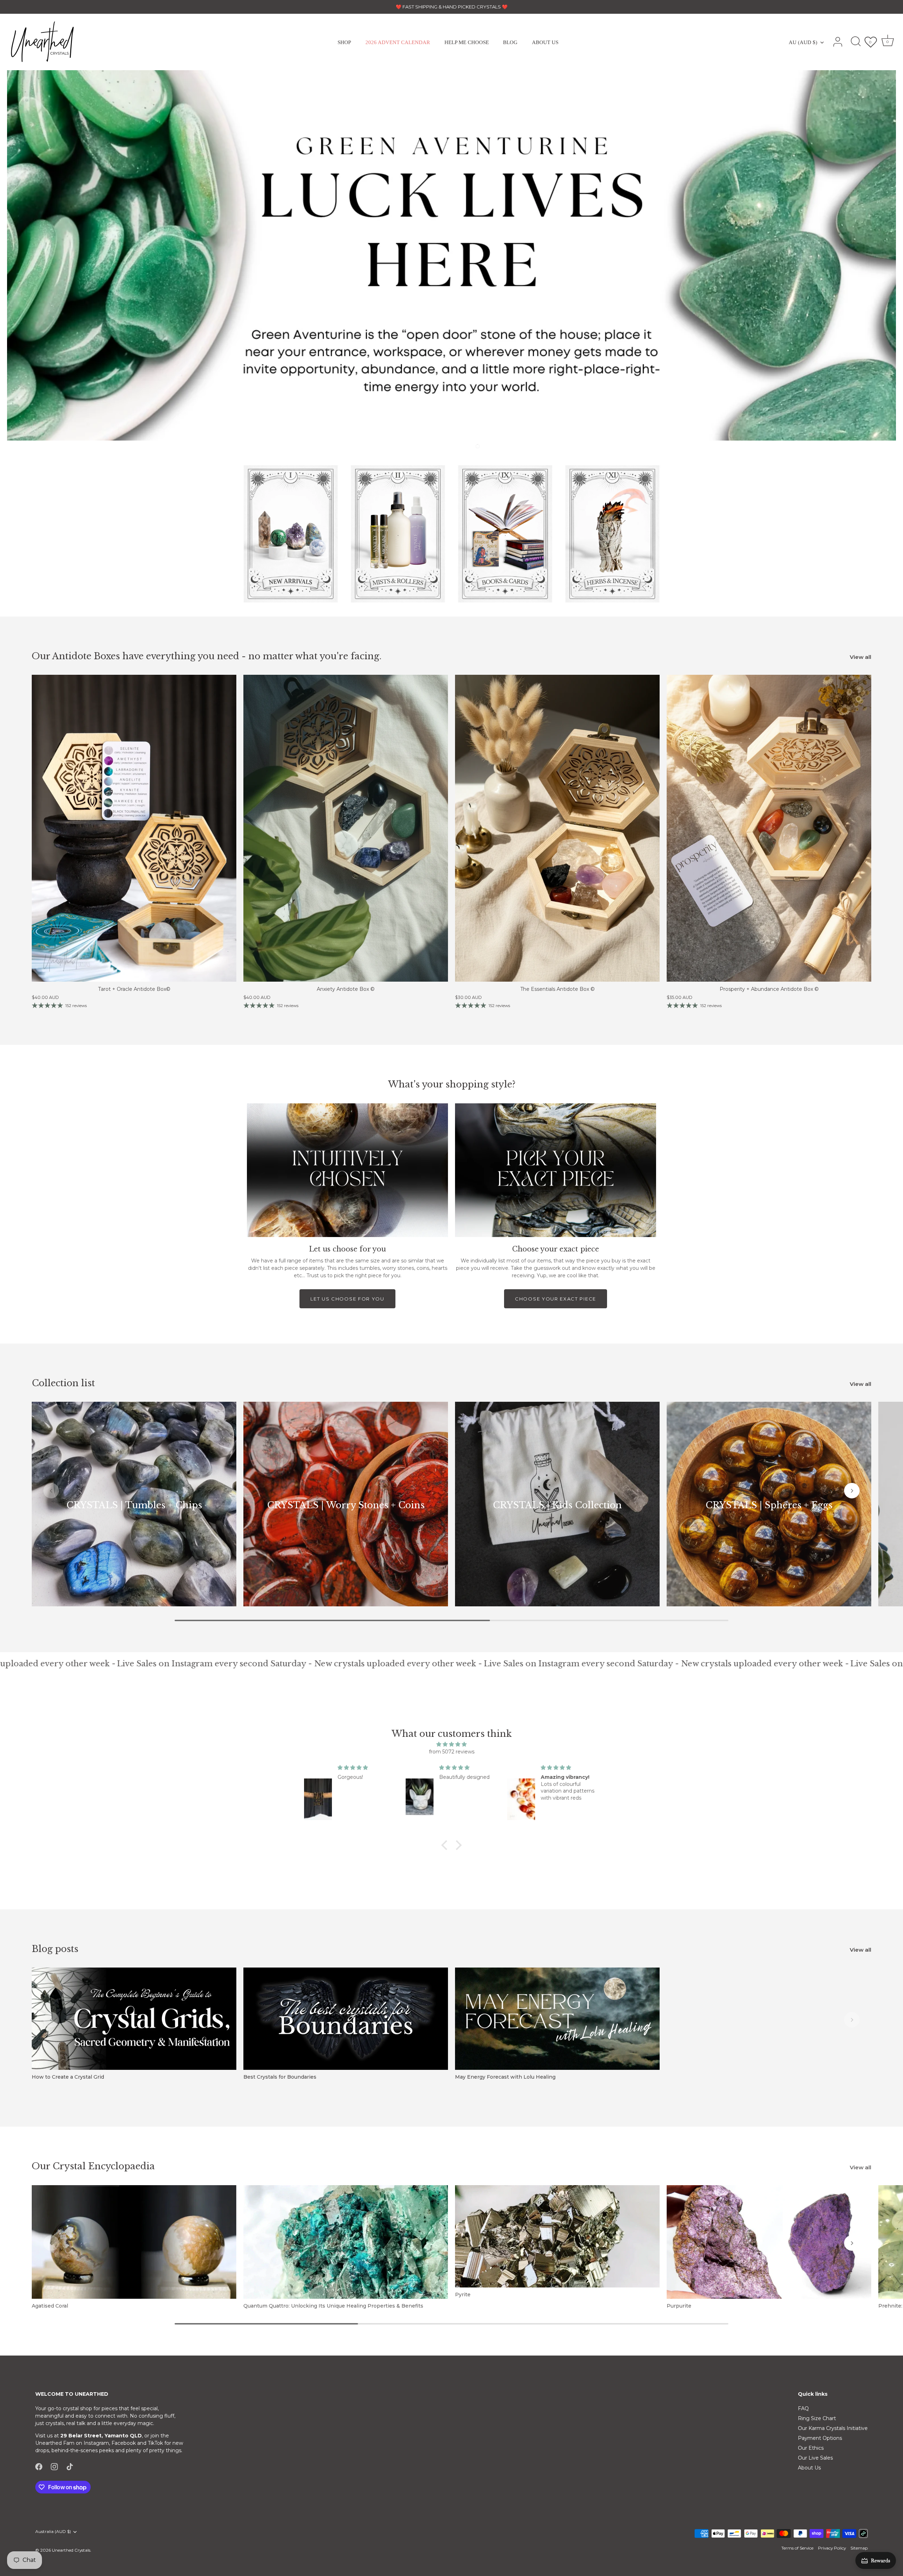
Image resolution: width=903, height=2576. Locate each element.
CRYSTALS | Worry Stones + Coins (346, 1505)
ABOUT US (545, 42)
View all (860, 657)
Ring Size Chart (817, 2418)
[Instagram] (54, 2466)
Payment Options (820, 2438)
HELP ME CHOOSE (467, 42)
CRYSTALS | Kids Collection (557, 1505)
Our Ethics (811, 2448)
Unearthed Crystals (71, 2550)
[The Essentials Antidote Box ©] (557, 828)
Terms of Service (797, 2548)
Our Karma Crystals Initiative (833, 2428)
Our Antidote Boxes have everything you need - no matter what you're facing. (207, 656)
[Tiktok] (70, 2466)
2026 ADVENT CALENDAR (398, 42)
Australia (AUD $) (53, 2532)
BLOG (510, 42)
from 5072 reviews (452, 1752)
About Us (809, 2468)
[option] (451, 255)
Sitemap (859, 2548)
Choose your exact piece (556, 1299)
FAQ (803, 2408)
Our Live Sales (815, 2458)
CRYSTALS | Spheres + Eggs (769, 1505)
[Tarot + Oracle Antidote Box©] (134, 828)
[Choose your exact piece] (556, 1170)
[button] (456, 446)
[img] (451, 1744)
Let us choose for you (347, 1299)
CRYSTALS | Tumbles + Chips (134, 1505)
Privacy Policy (832, 2548)
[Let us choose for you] (347, 1170)
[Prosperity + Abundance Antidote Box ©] (769, 828)
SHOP (344, 42)
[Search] (856, 42)
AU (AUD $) (803, 42)
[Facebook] (39, 2466)
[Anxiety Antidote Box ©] (346, 828)
